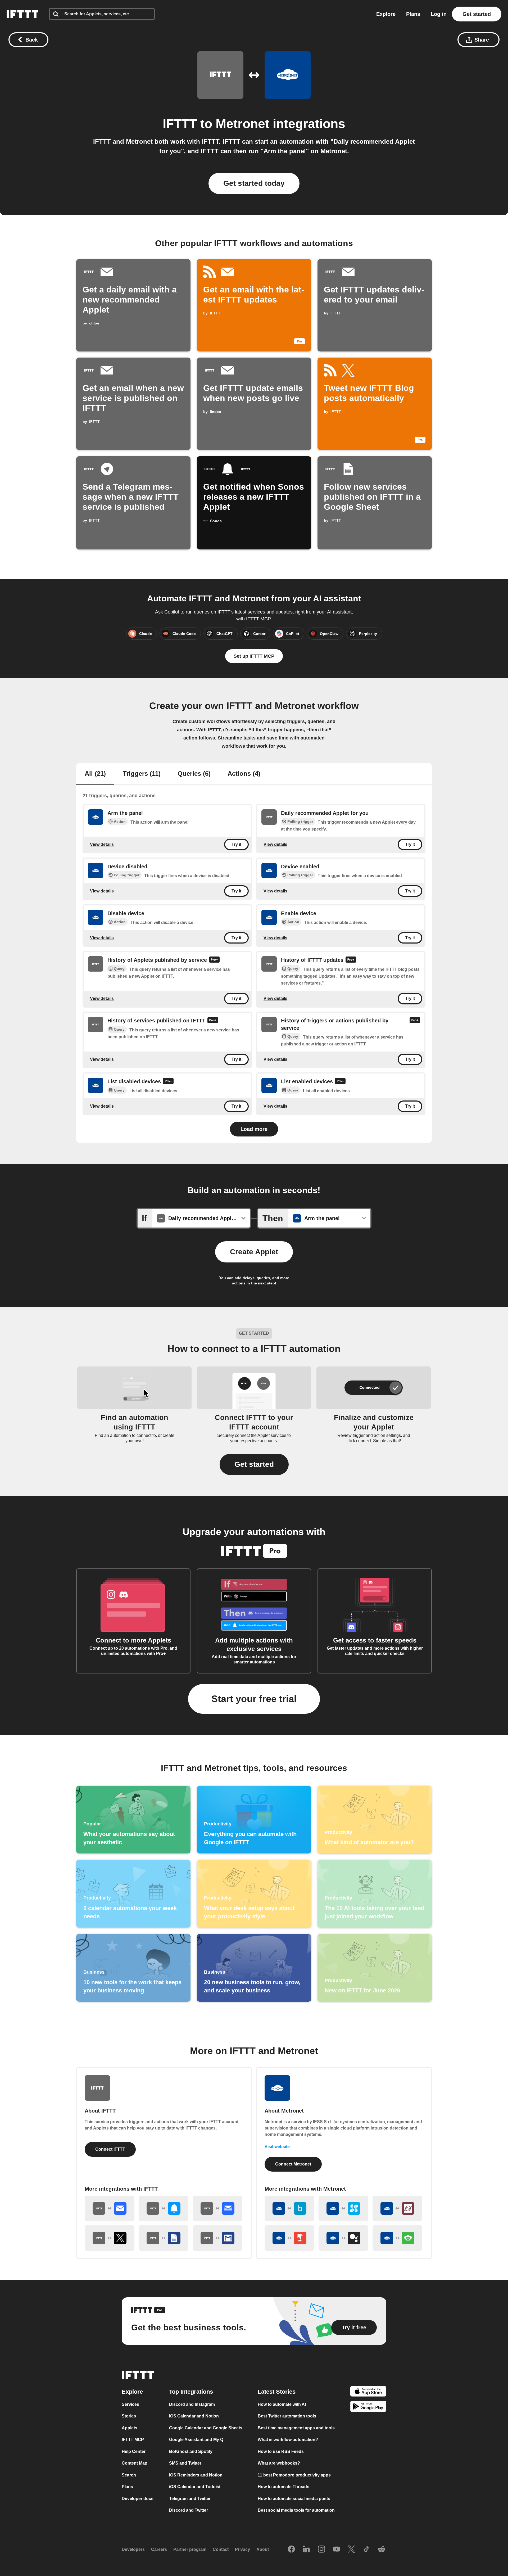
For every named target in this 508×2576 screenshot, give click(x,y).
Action (120, 822)
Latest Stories (277, 2392)
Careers (159, 2549)
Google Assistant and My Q (196, 2440)
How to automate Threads (284, 2487)
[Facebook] (291, 2550)
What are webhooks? (279, 2463)
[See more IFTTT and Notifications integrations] (164, 2208)
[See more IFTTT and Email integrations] (110, 2208)
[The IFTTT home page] (22, 14)
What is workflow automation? (288, 2440)
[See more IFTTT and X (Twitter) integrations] (110, 2238)
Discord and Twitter (189, 2510)
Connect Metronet (293, 2164)
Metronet (242, 124)
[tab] (95, 774)
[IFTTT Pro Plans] (214, 960)
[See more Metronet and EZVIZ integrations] (343, 2208)
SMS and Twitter (185, 2463)
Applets (130, 2428)
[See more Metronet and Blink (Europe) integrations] (289, 2208)
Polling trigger (300, 822)
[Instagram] (321, 2550)
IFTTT (180, 124)
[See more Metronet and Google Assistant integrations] (343, 2238)
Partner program (190, 2549)
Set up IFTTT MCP (254, 656)
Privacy (242, 2549)
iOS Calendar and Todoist (195, 2487)
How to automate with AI (282, 2404)
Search (129, 2475)
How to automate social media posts (294, 2499)
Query (119, 969)
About (263, 2549)
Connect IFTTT (110, 2149)
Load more (254, 1129)
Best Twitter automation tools (287, 2416)
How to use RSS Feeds (281, 2451)
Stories (129, 2416)
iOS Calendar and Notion (194, 2416)
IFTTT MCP (133, 2440)
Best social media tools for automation (296, 2510)
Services (130, 2404)
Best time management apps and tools (296, 2428)
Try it (236, 844)
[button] (254, 1464)
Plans (413, 14)
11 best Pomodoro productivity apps (294, 2475)
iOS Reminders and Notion (196, 2475)
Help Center (134, 2451)
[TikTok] (366, 2550)
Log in (439, 14)
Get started (477, 14)
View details (102, 844)
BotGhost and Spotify (191, 2451)
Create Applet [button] (254, 1252)
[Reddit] (382, 2550)
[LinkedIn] (306, 2550)
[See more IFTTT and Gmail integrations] (217, 2238)
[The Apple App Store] (368, 2392)
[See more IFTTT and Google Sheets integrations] (164, 2238)
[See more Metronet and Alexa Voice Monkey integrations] (397, 2238)
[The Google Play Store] (368, 2408)
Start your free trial (254, 1699)
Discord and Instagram (192, 2404)
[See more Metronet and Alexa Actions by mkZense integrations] (397, 2208)
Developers (133, 2549)
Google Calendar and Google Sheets (206, 2428)
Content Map (135, 2463)
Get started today (254, 183)
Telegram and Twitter (190, 2499)
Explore (386, 14)
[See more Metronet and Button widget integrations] (289, 2238)
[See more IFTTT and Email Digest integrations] (217, 2208)
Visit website (277, 2147)
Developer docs (138, 2499)
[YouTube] (337, 2550)
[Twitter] (351, 2550)
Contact (221, 2549)
